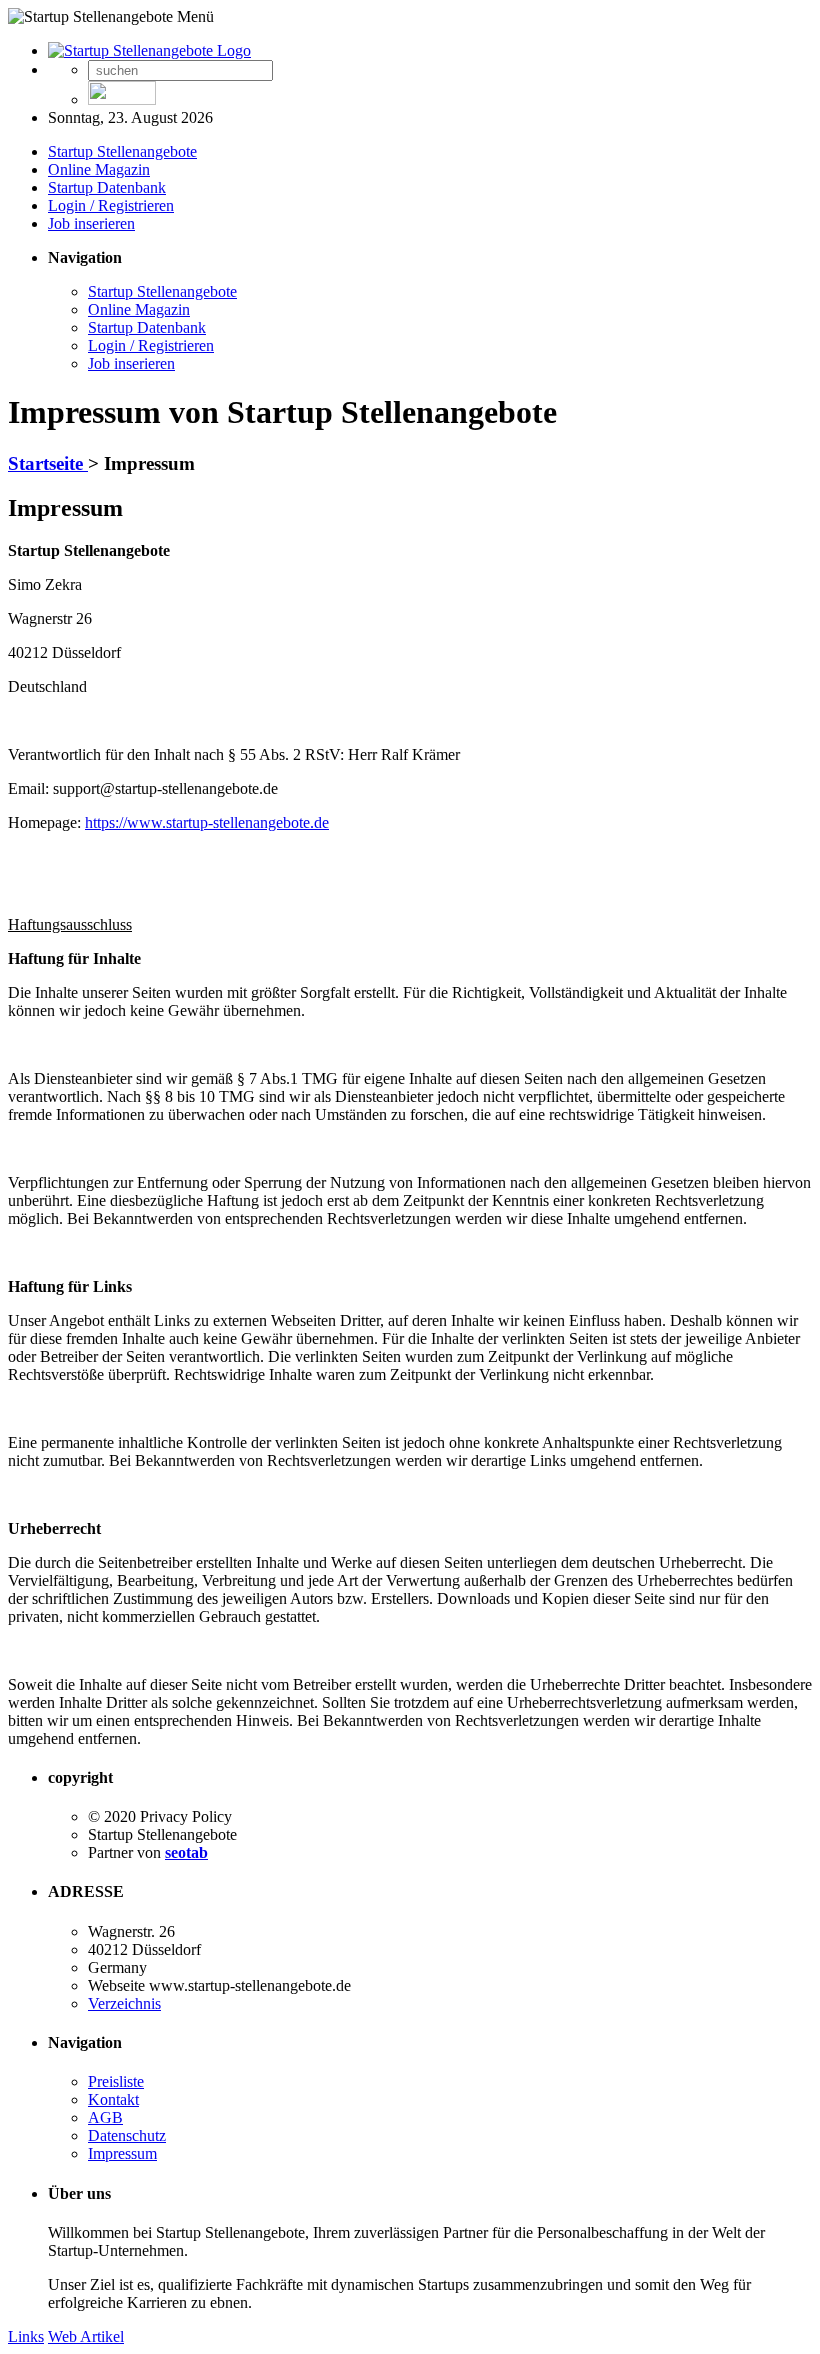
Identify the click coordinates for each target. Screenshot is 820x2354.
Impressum (122, 2153)
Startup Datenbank (107, 187)
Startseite (48, 463)
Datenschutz (127, 2135)
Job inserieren (91, 223)
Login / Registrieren (111, 205)
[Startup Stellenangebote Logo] (149, 50)
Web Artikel (86, 2336)
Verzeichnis (124, 2003)
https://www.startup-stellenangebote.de (207, 822)
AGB (105, 2117)
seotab (186, 1852)
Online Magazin (99, 169)
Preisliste (116, 2081)
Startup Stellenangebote (122, 151)
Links (26, 2336)
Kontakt (113, 2099)
